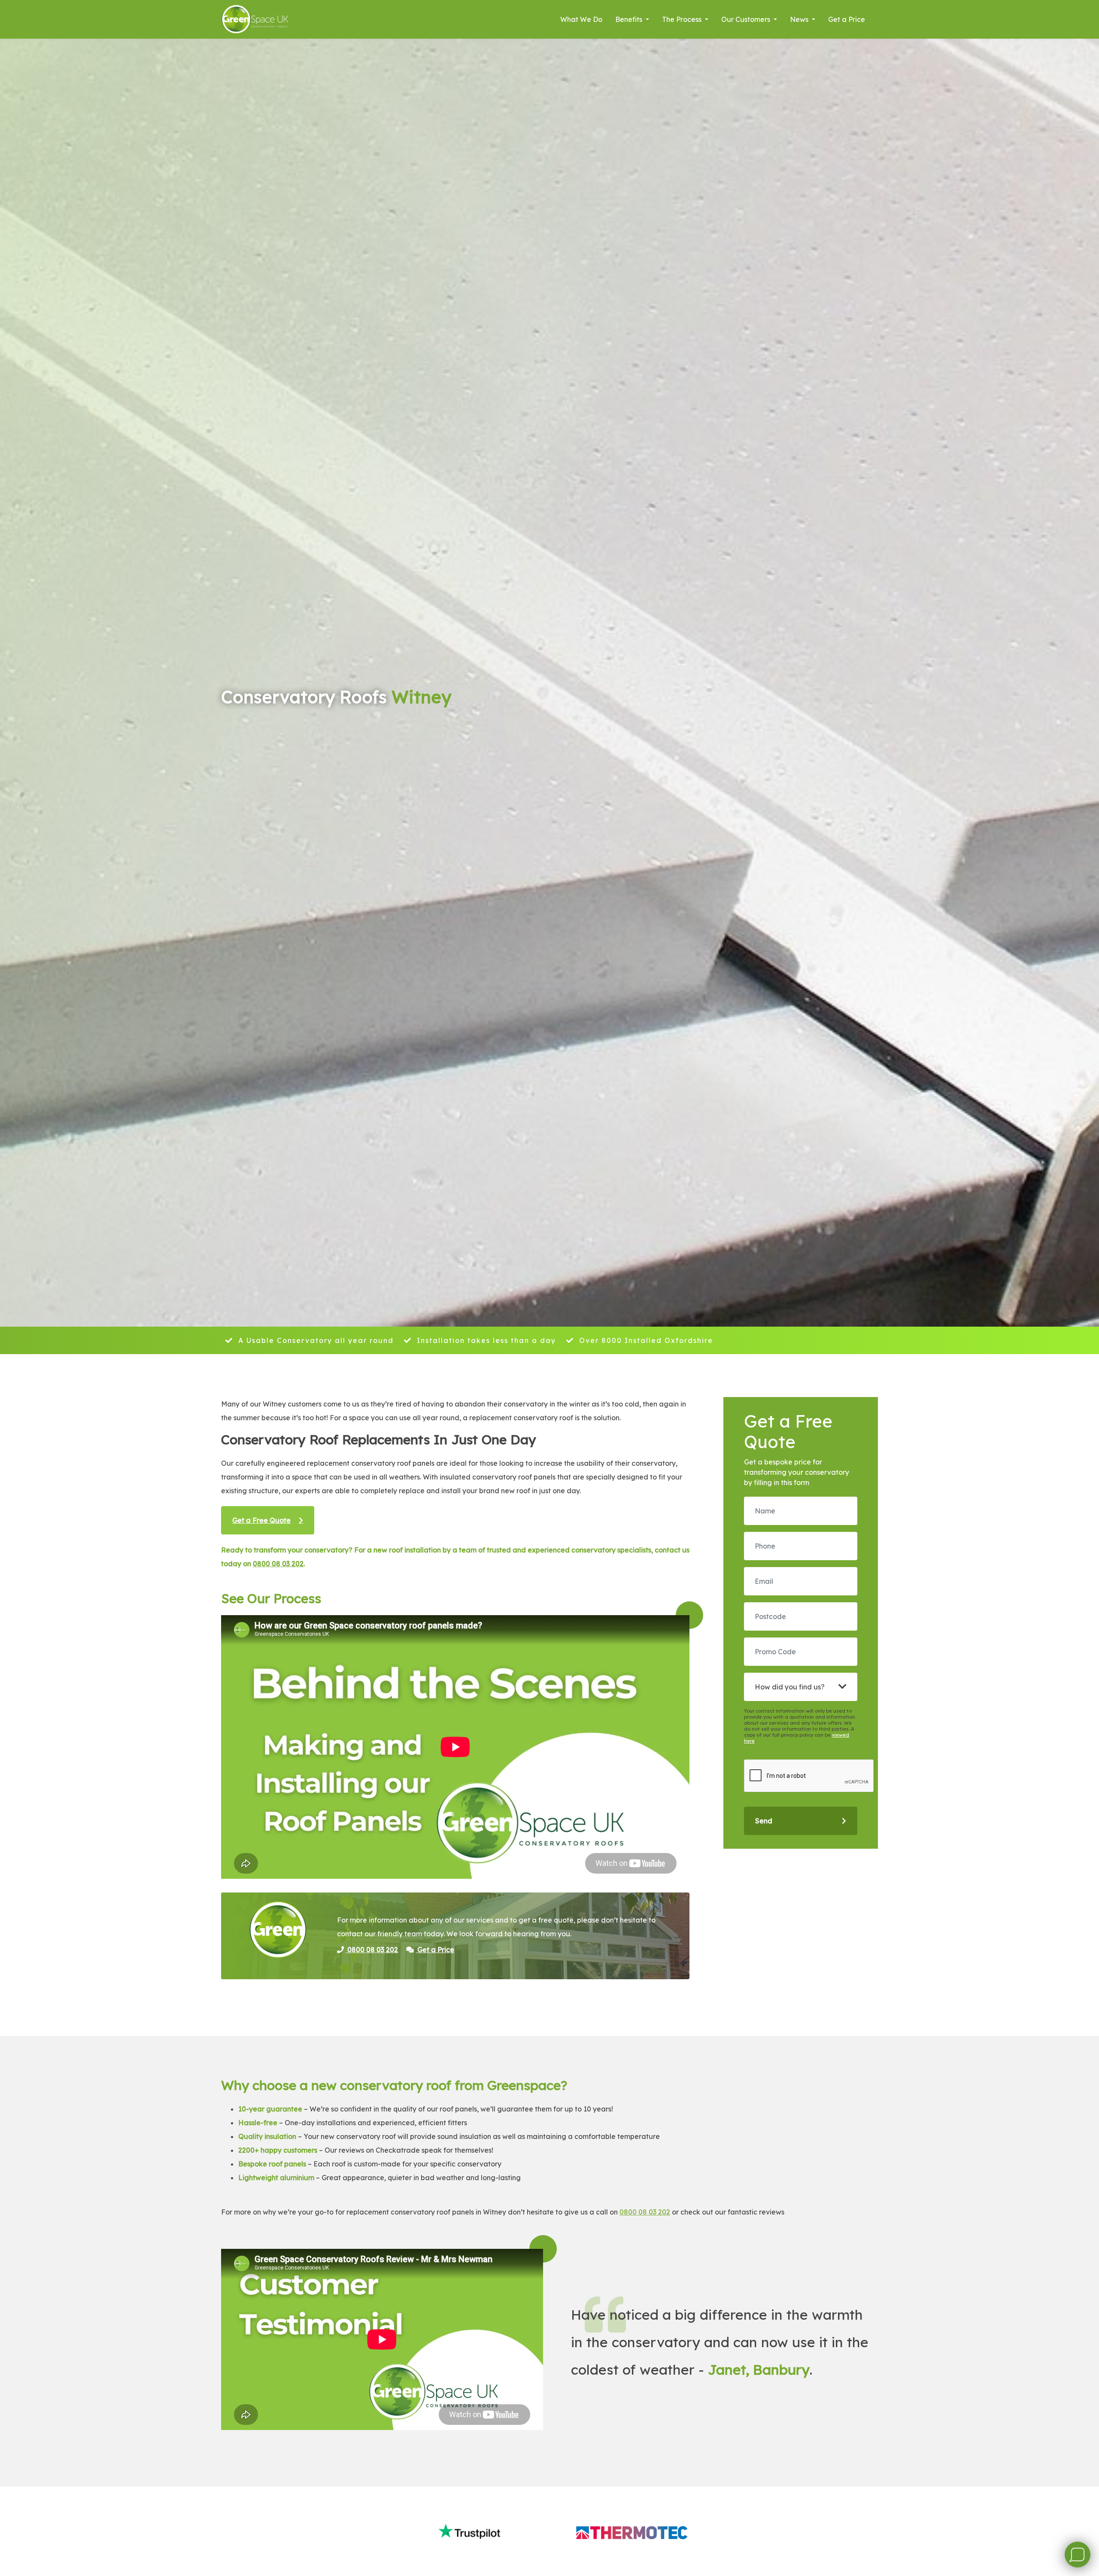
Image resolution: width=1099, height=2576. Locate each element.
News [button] (800, 19)
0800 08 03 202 (278, 1564)
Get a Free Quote (261, 1520)
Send (764, 1821)
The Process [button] (683, 19)
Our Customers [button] (747, 19)
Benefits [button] (630, 19)
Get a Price (847, 19)
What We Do (581, 19)
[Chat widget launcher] (1078, 2555)
